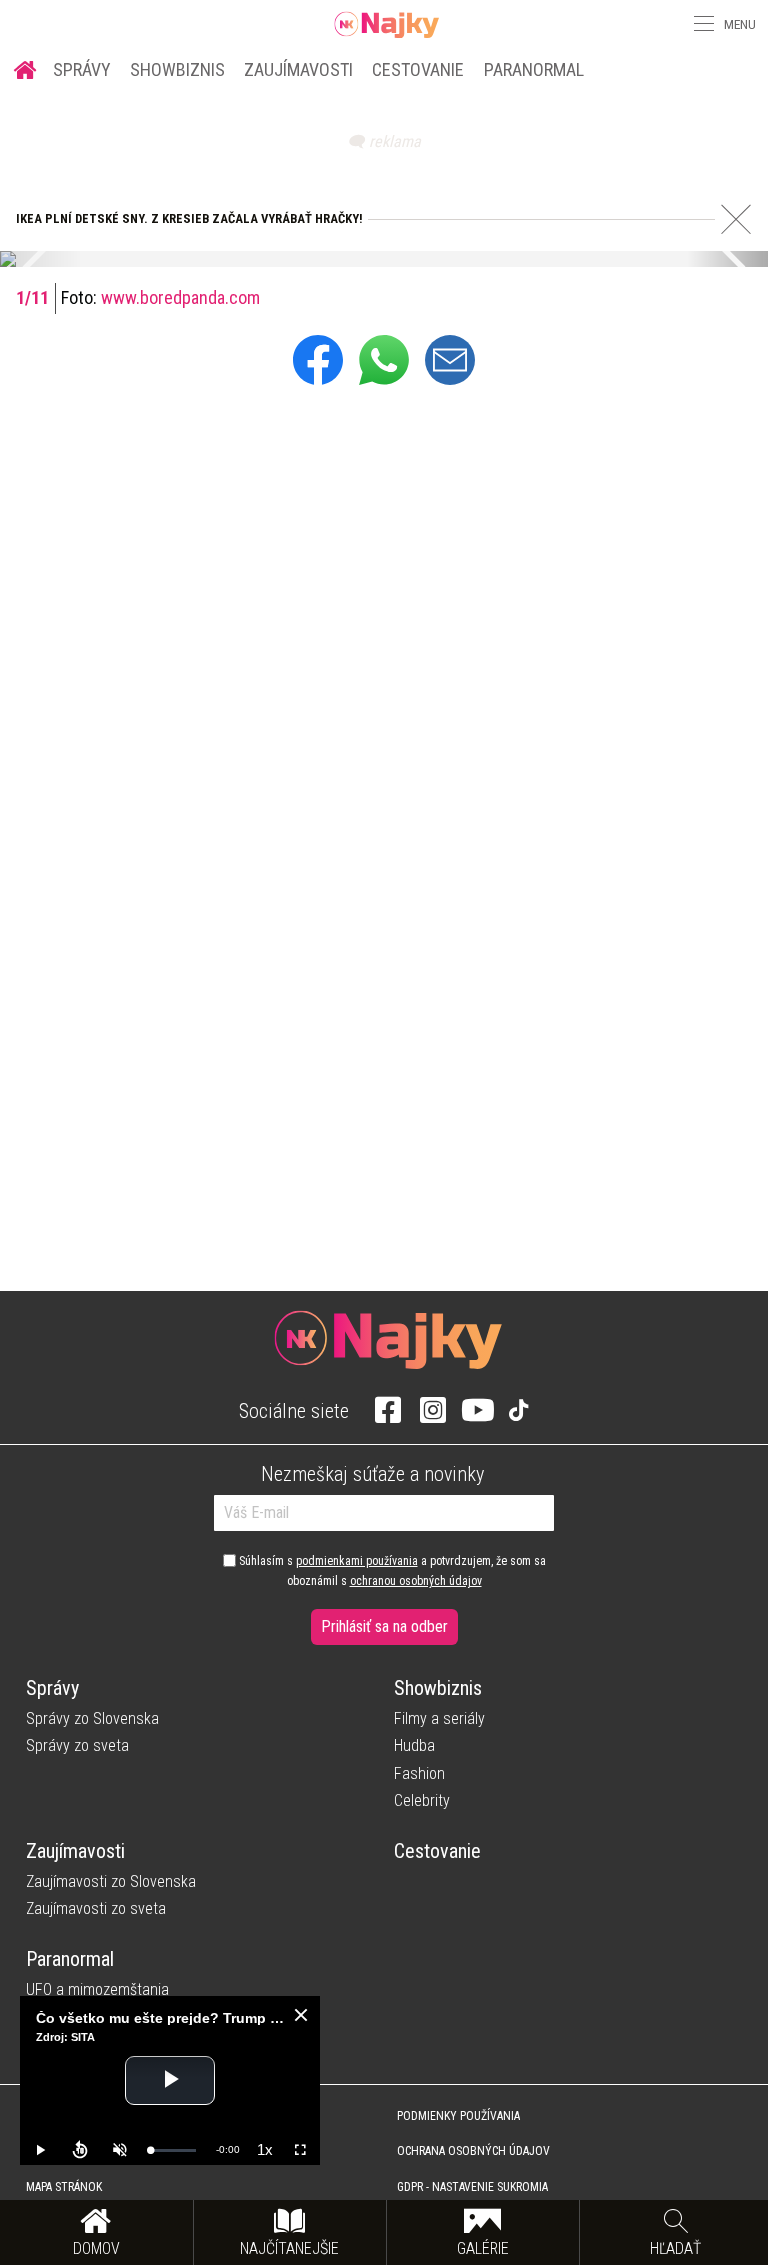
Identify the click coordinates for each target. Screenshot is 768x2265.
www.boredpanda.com (180, 297)
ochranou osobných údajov (416, 1581)
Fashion (419, 1773)
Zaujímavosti (298, 69)
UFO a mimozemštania (97, 1989)
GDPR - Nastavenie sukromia (472, 2187)
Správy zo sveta (77, 1745)
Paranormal (534, 69)
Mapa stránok (64, 2187)
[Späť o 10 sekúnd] (80, 2150)
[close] (301, 2015)
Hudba (414, 1745)
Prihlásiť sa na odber (384, 1626)
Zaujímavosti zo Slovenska (111, 1881)
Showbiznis (177, 69)
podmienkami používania (357, 1561)
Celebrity (422, 1800)
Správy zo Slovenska (92, 1718)
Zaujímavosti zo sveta (96, 1908)
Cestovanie (418, 69)
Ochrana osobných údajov (473, 2151)
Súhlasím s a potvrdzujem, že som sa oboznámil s (391, 1571)
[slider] (173, 2150)
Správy (82, 69)
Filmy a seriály (439, 1718)
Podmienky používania (458, 2116)
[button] (702, 24)
